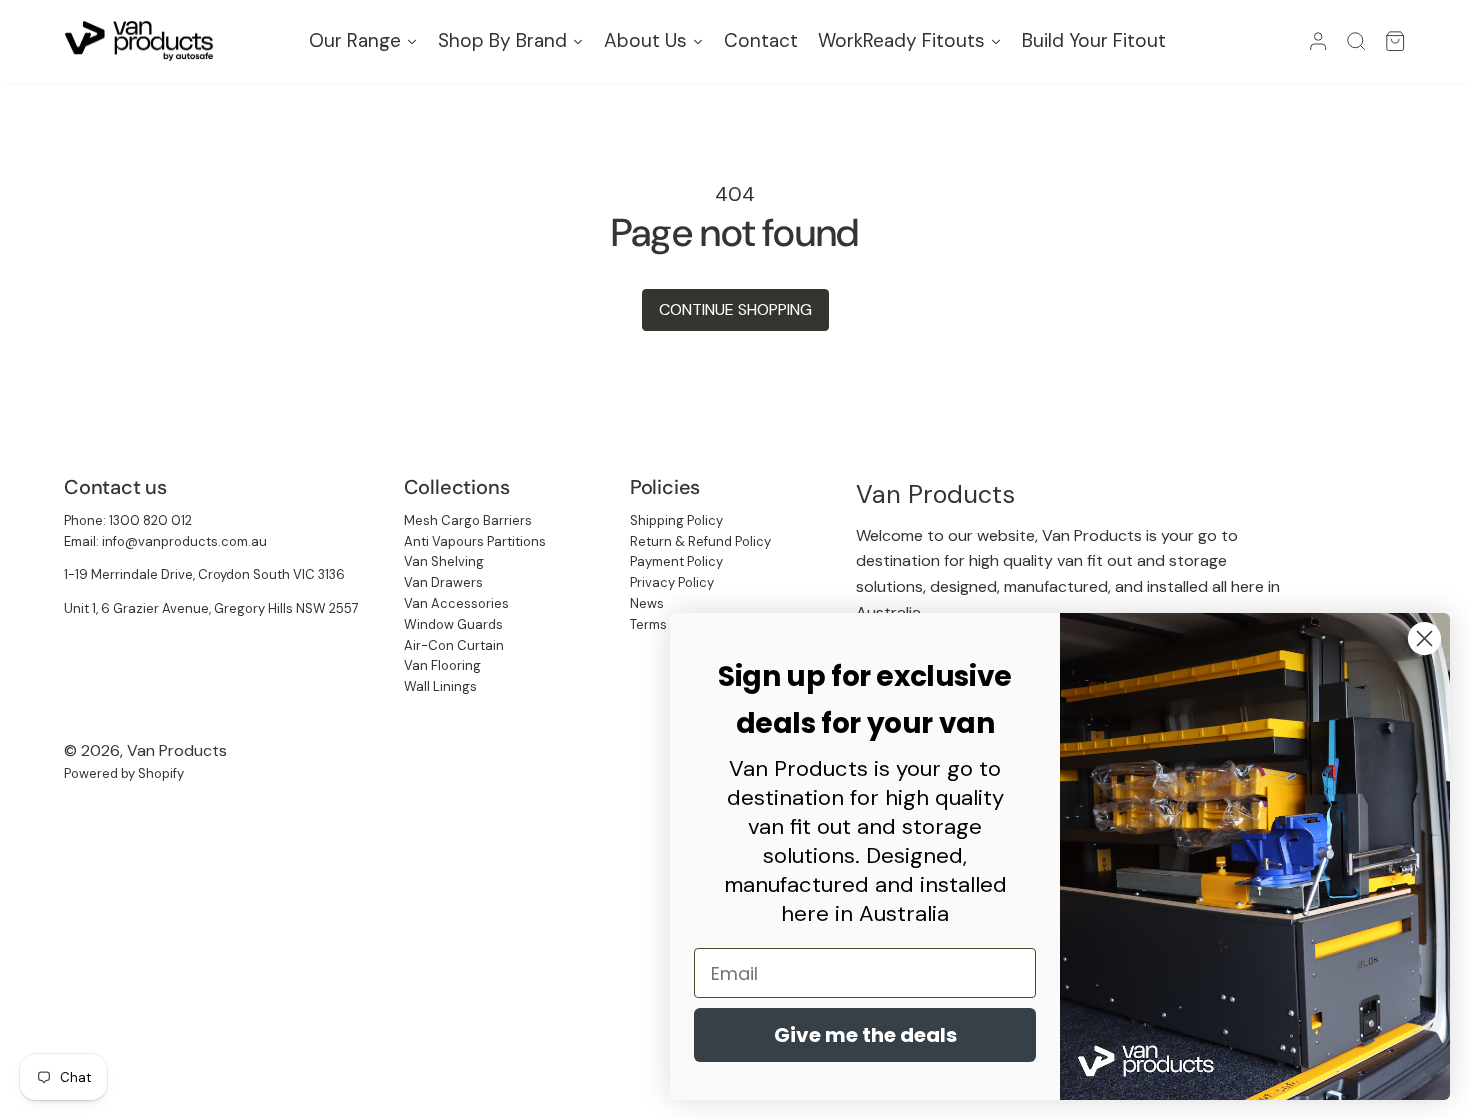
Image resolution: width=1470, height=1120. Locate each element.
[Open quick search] (1356, 41)
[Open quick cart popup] (1395, 41)
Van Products (177, 750)
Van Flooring (442, 665)
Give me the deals (865, 1035)
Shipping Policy (676, 520)
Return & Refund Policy (700, 541)
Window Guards (453, 624)
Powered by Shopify (124, 773)
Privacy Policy (672, 582)
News (647, 603)
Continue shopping (735, 309)
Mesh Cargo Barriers (468, 520)
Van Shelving (444, 561)
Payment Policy (676, 561)
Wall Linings (440, 686)
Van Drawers (443, 582)
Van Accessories (456, 603)
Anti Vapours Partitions (475, 541)
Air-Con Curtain (454, 645)
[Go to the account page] (1318, 41)
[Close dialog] (1424, 638)
